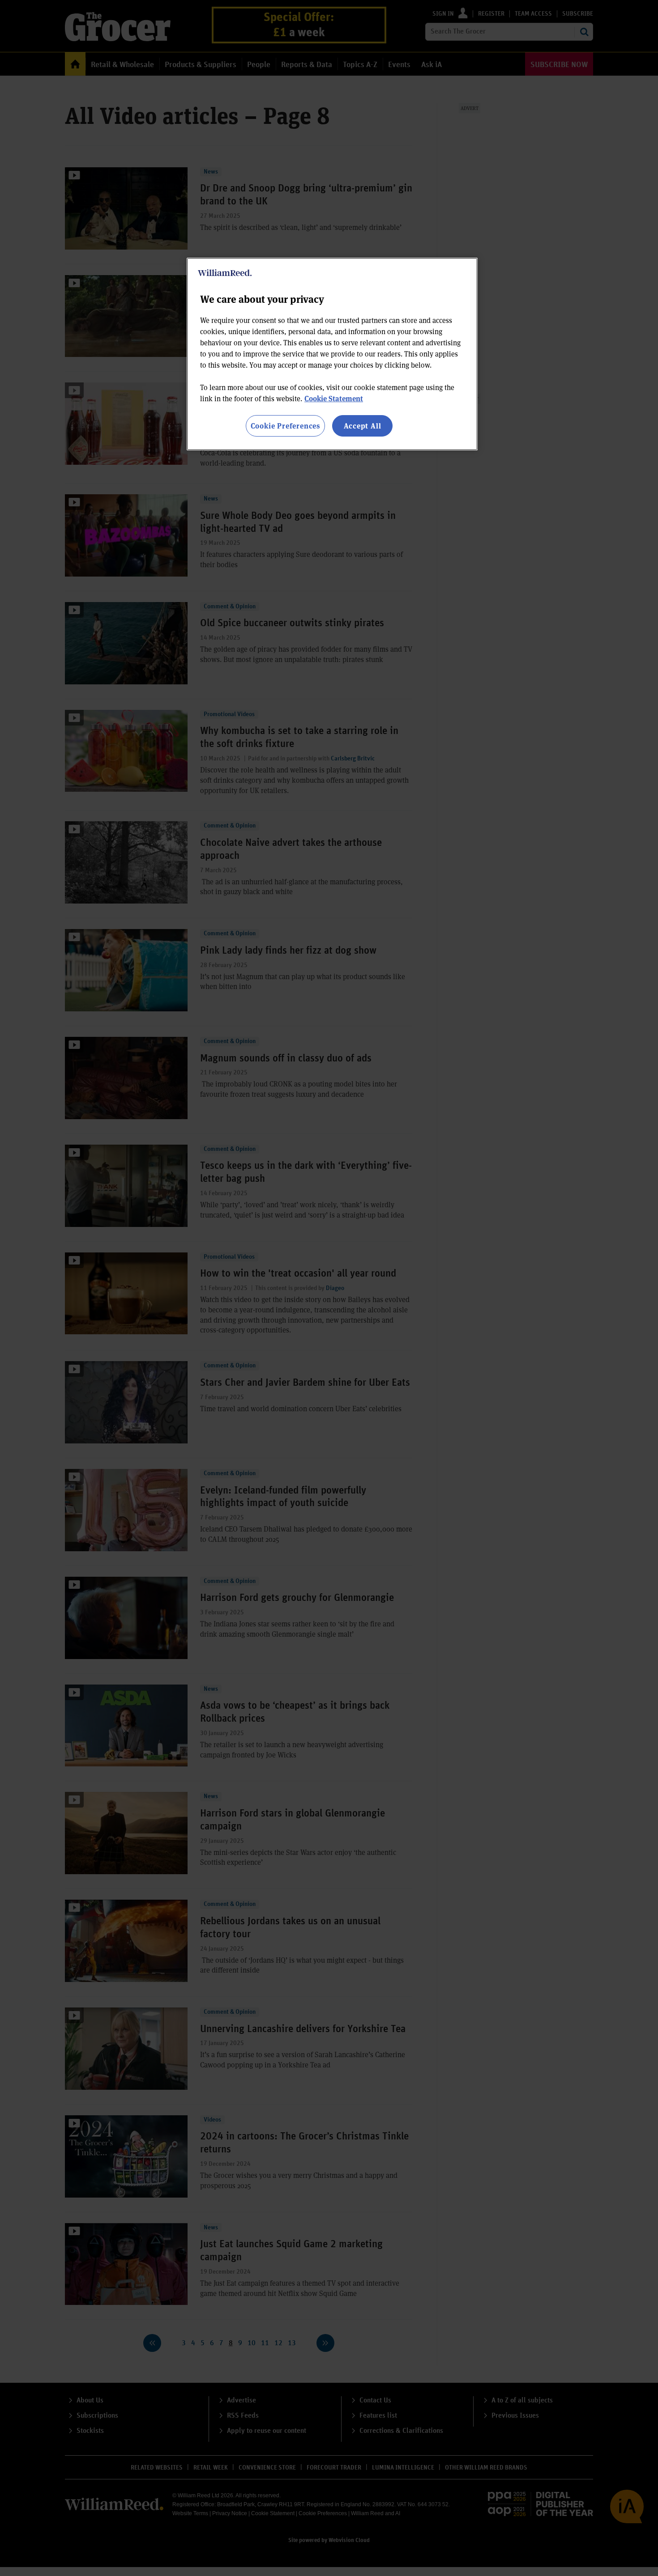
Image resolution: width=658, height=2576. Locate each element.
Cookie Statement (334, 398)
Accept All (363, 426)
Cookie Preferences (285, 426)
